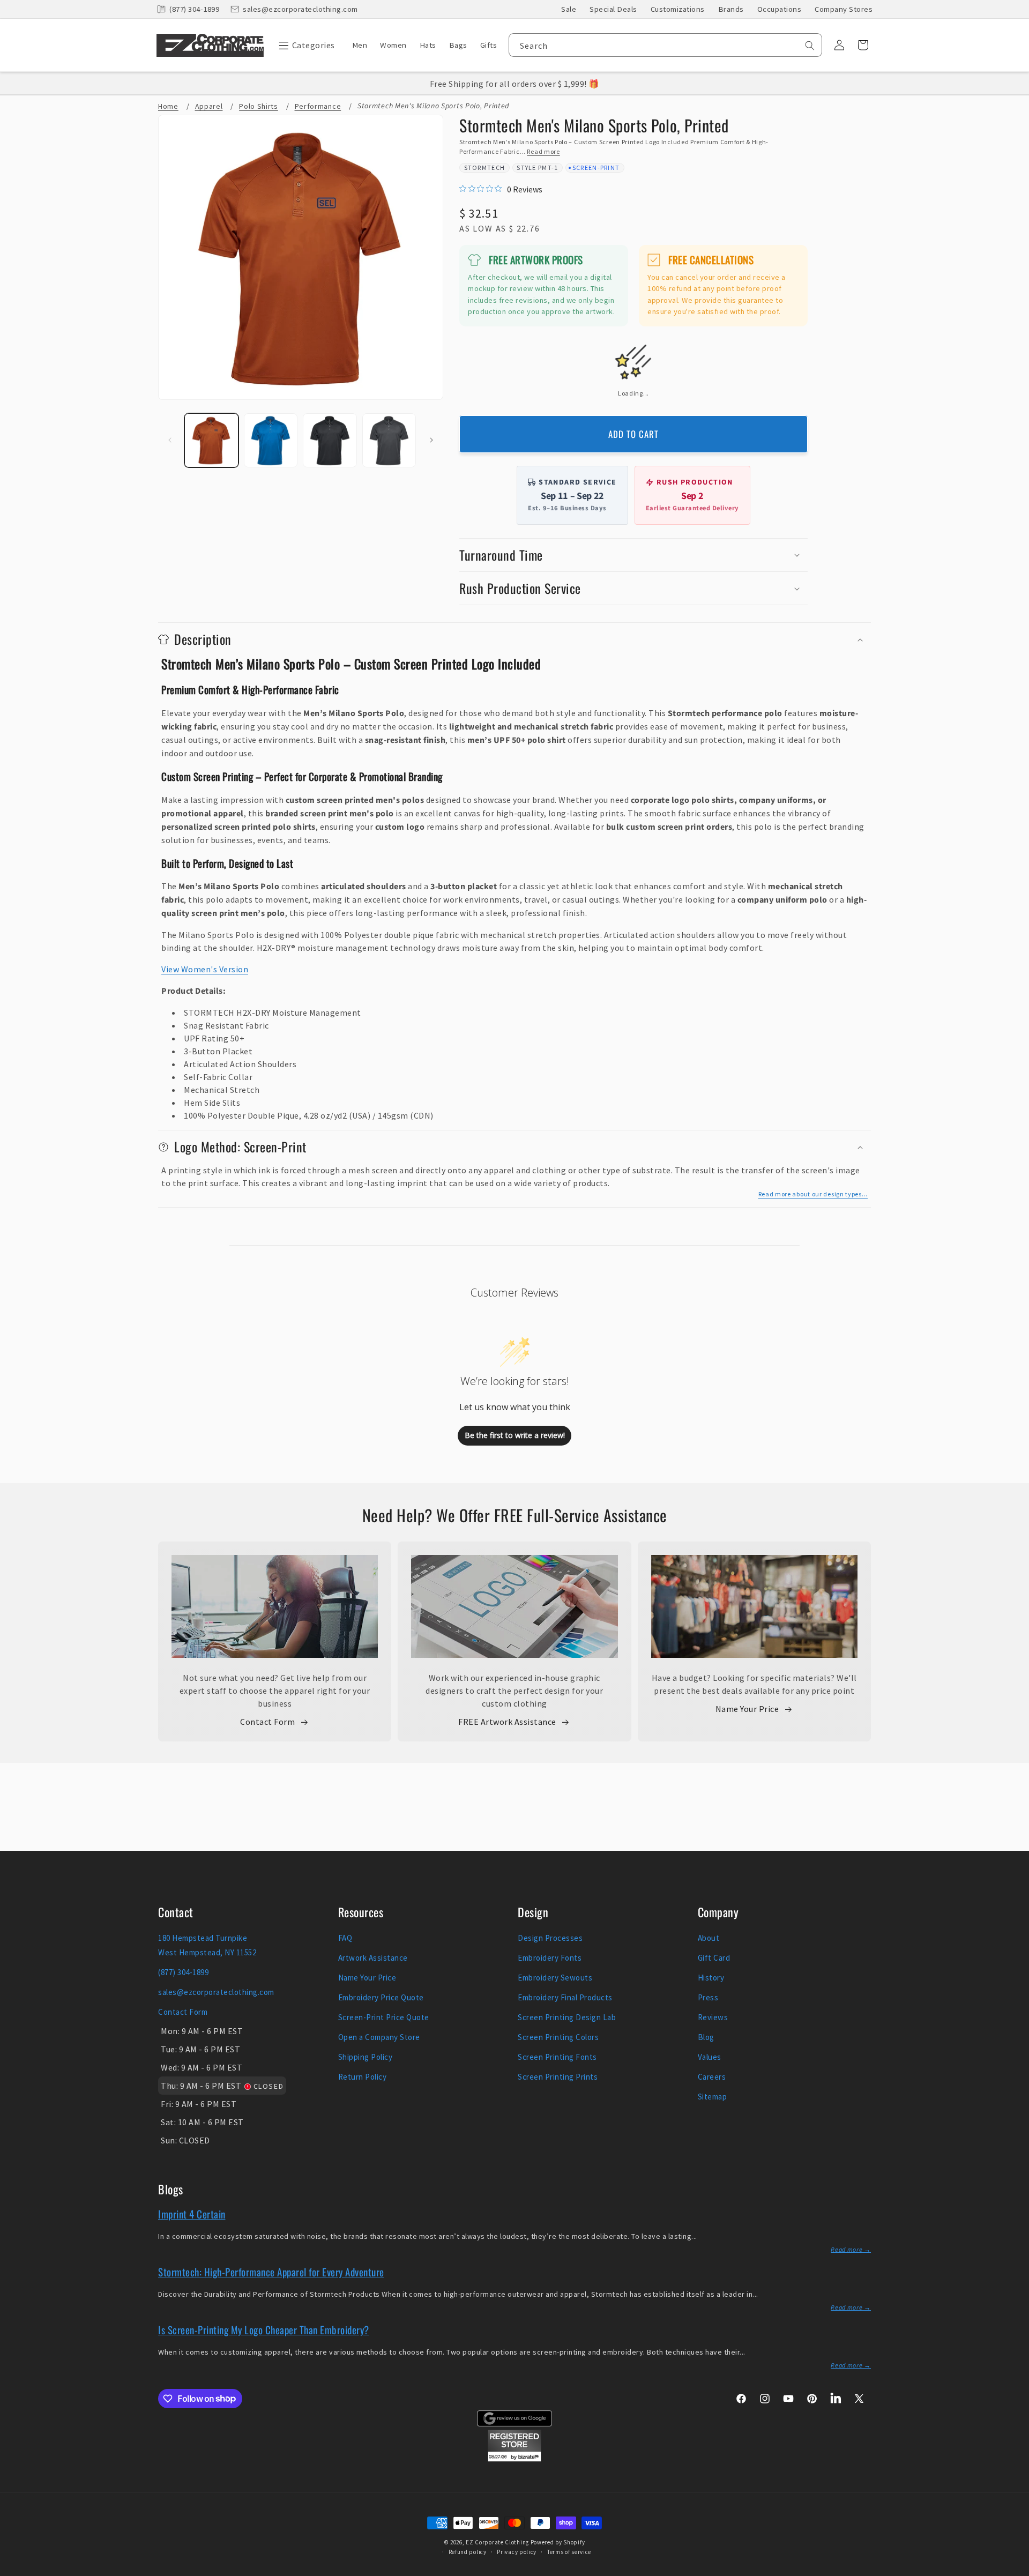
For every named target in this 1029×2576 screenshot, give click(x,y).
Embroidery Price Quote (381, 1997)
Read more (543, 151)
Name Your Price (747, 1709)
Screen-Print (596, 167)
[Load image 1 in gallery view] (211, 440)
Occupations (780, 9)
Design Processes (550, 1938)
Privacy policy (517, 2552)
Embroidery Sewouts (555, 1978)
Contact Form (267, 1722)
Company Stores (844, 9)
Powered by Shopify (558, 2542)
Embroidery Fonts (550, 1958)
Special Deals (613, 9)
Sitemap (713, 2097)
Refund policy (468, 2552)
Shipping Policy (366, 2057)
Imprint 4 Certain (192, 2214)
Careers (712, 2077)
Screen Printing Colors (558, 2037)
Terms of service (569, 2552)
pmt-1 (548, 167)
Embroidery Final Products (565, 1997)
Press (708, 1997)
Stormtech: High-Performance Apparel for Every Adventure (271, 2272)
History (711, 1978)
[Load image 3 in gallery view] (330, 440)
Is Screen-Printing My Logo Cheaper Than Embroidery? (264, 2329)
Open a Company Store (379, 2037)
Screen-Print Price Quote (384, 2017)
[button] (304, 45)
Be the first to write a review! (515, 1435)
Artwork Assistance (373, 1958)
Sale (569, 9)
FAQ (345, 1938)
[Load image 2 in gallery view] (271, 440)
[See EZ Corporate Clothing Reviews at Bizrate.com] (514, 2459)
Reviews (713, 2017)
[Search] (810, 46)
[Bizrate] (1014, 2570)
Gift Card (714, 1958)
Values (710, 2057)
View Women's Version (205, 969)
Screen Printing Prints (558, 2077)
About (709, 1938)
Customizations (678, 9)
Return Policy (363, 2077)
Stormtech (485, 167)
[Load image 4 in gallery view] (389, 440)
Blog (706, 2037)
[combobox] (665, 45)
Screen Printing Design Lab (567, 2017)
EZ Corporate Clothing (497, 2542)
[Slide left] (170, 440)
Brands (731, 9)
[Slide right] (431, 440)
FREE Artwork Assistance (507, 1722)
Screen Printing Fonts (557, 2057)
